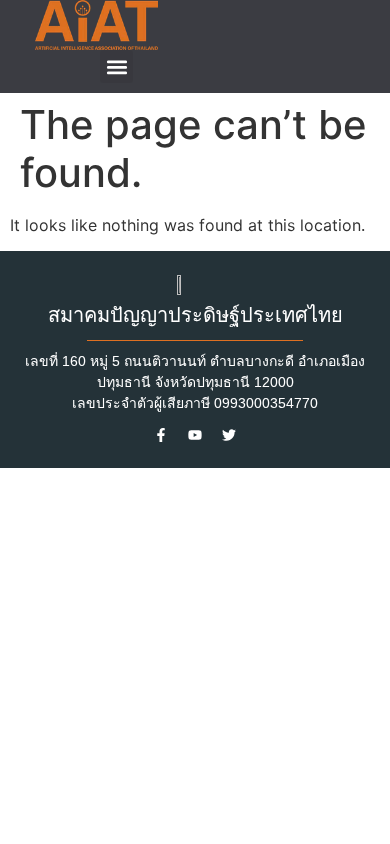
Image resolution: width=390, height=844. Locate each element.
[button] (116, 66)
